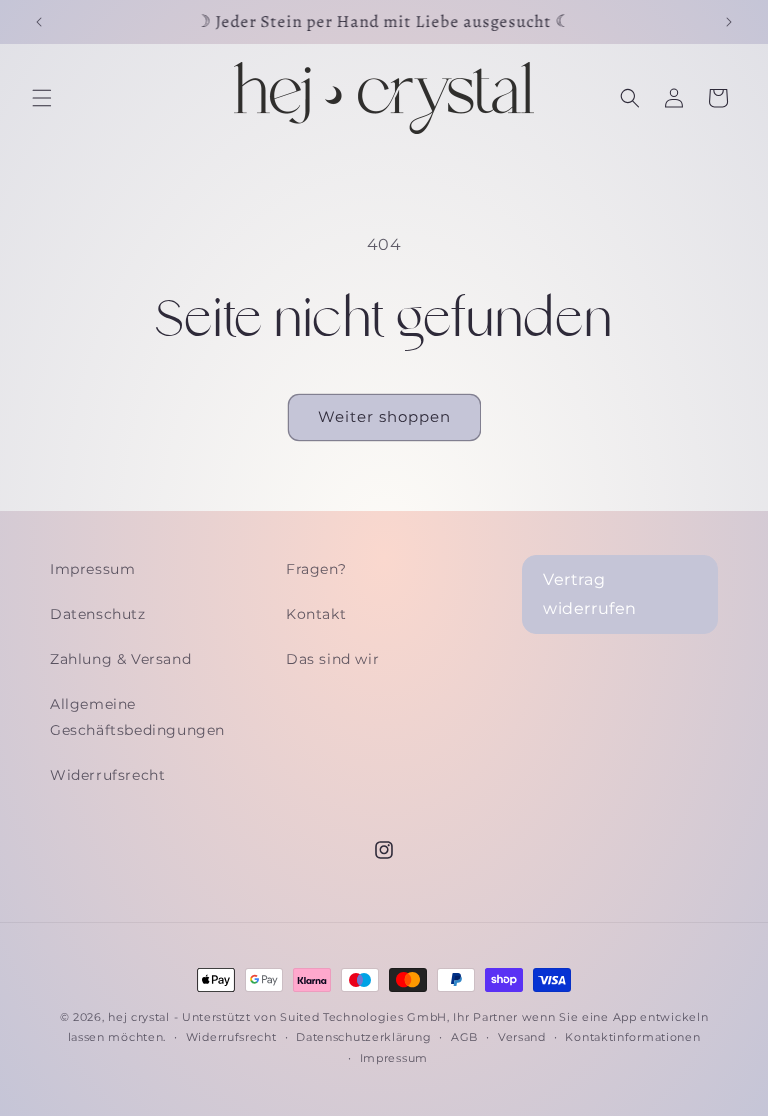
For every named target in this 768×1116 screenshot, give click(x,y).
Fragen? (316, 569)
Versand (522, 1037)
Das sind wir (332, 659)
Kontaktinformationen (632, 1037)
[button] (42, 98)
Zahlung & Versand (120, 659)
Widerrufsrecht (107, 775)
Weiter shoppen (384, 416)
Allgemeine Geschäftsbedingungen (137, 716)
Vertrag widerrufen (590, 594)
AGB (464, 1037)
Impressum (92, 569)
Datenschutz (98, 614)
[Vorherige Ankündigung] (39, 22)
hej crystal (139, 1017)
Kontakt (316, 614)
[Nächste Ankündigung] (729, 22)
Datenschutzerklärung (363, 1037)
